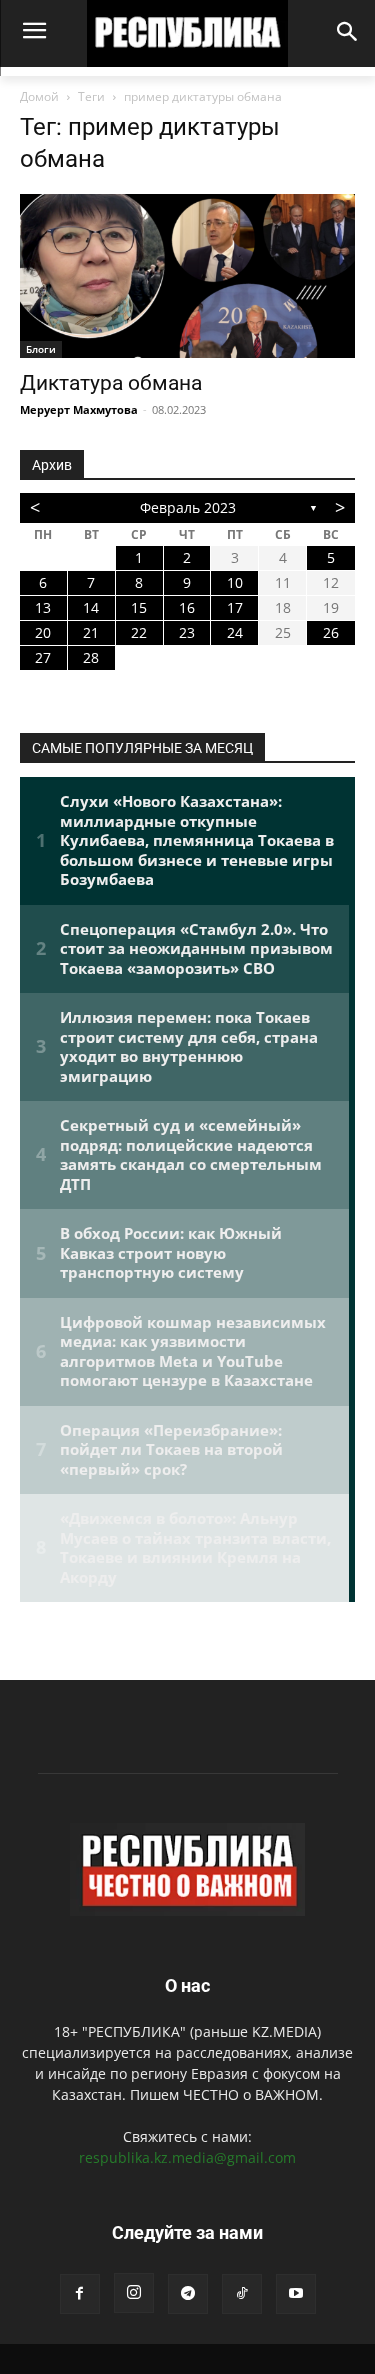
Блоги (41, 349)
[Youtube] (296, 2294)
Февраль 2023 (188, 507)
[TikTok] (242, 2294)
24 (235, 632)
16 (187, 607)
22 (139, 632)
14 (91, 607)
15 (139, 607)
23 (187, 632)
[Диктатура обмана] (187, 276)
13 (43, 607)
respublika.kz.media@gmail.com (187, 2157)
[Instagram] (134, 2293)
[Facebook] (80, 2294)
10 (235, 582)
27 (43, 657)
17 (235, 607)
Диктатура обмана (111, 383)
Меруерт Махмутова (79, 409)
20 (43, 632)
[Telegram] (188, 2294)
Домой (39, 96)
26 (331, 632)
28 (91, 657)
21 (91, 632)
